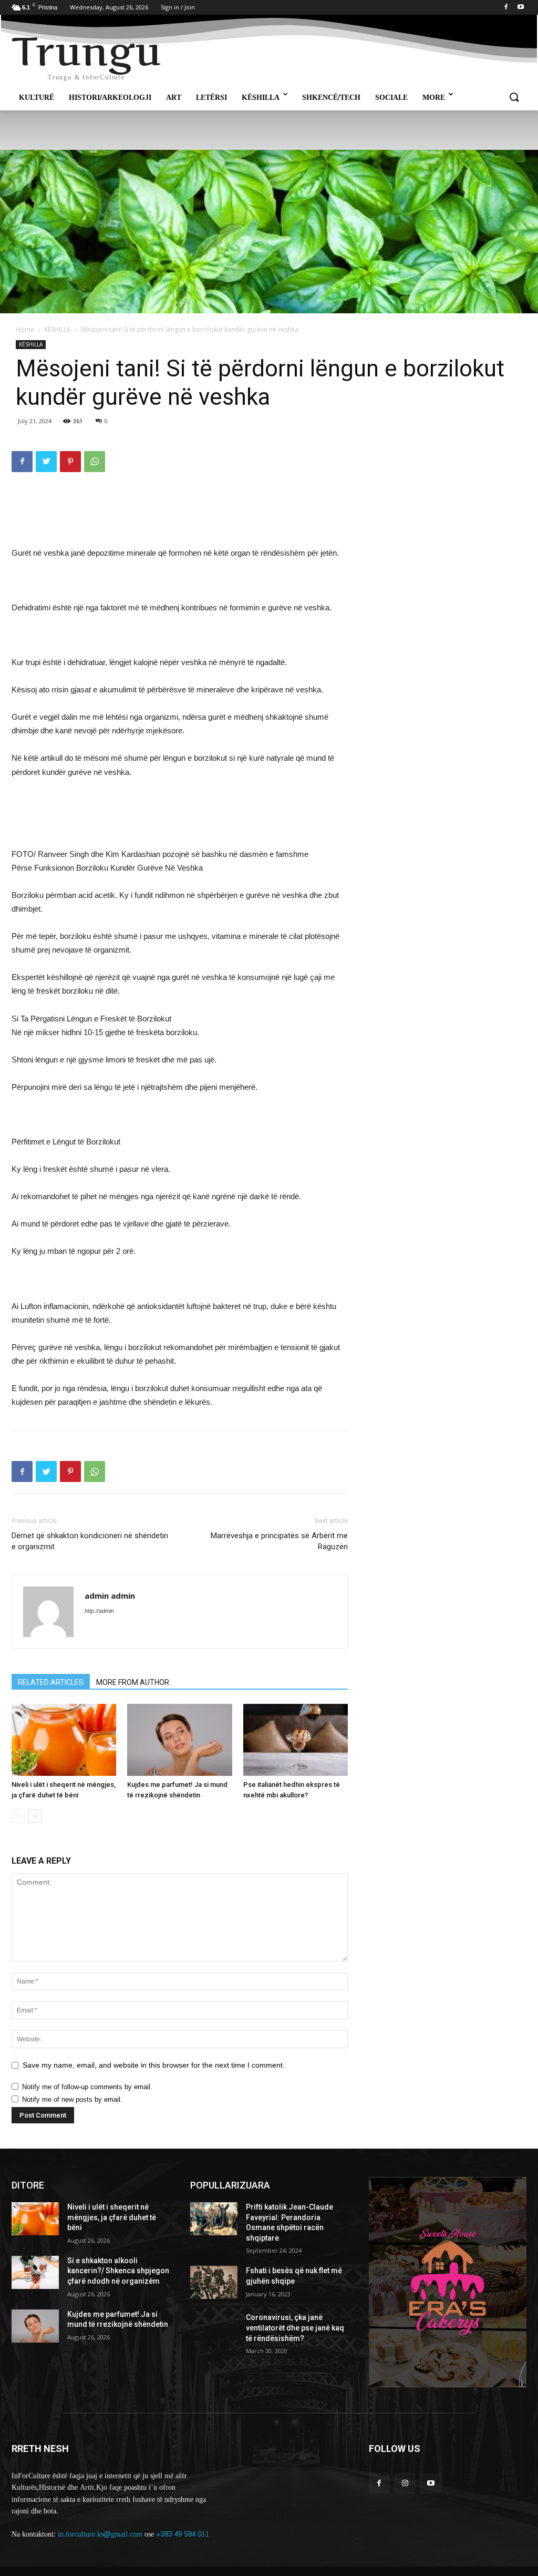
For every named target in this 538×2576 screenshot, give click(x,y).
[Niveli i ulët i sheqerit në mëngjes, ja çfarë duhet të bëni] (64, 1740)
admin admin (110, 1596)
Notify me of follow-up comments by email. (87, 2087)
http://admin (99, 1611)
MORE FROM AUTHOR (133, 1682)
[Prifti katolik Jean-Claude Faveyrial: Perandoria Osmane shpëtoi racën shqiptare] (214, 2219)
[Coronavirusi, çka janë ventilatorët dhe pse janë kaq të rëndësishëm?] (214, 2329)
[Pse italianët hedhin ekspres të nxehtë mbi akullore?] (296, 1740)
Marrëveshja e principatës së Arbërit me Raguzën (279, 1541)
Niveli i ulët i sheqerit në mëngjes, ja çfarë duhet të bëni (112, 2217)
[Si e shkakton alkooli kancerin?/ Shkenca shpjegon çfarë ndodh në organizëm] (35, 2272)
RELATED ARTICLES (51, 1682)
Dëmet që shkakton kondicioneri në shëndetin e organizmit (90, 1541)
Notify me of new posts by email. (72, 2099)
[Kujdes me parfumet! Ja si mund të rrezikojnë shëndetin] (179, 1740)
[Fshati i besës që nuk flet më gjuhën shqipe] (214, 2282)
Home (25, 329)
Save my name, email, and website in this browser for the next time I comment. (154, 2065)
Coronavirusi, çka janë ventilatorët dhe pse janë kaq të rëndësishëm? (295, 2328)
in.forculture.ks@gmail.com (100, 2534)
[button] (514, 98)
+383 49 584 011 (183, 2534)
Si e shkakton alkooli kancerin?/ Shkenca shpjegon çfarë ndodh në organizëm (118, 2271)
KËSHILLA (58, 329)
